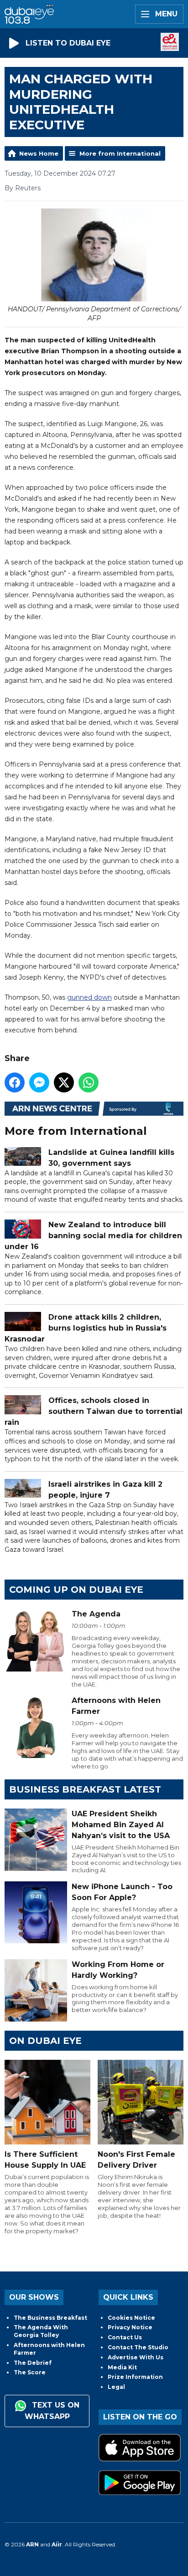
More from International (120, 153)
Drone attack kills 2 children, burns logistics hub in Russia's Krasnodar (86, 1328)
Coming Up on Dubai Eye (76, 1590)
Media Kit (122, 2367)
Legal (116, 2387)
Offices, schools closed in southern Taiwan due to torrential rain (94, 1411)
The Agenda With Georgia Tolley (41, 2331)
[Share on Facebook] (15, 1082)
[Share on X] (64, 1082)
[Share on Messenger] (39, 1082)
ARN (32, 2544)
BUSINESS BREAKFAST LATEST (85, 1789)
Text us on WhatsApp (52, 2411)
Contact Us (125, 2337)
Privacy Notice (130, 2327)
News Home (39, 153)
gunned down (89, 997)
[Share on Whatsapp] (89, 1082)
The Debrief (33, 2363)
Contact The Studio (138, 2347)
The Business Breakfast (50, 2318)
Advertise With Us (136, 2357)
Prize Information (135, 2377)
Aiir (57, 2544)
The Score (30, 2372)
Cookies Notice (131, 2318)
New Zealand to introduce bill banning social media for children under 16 (93, 1236)
